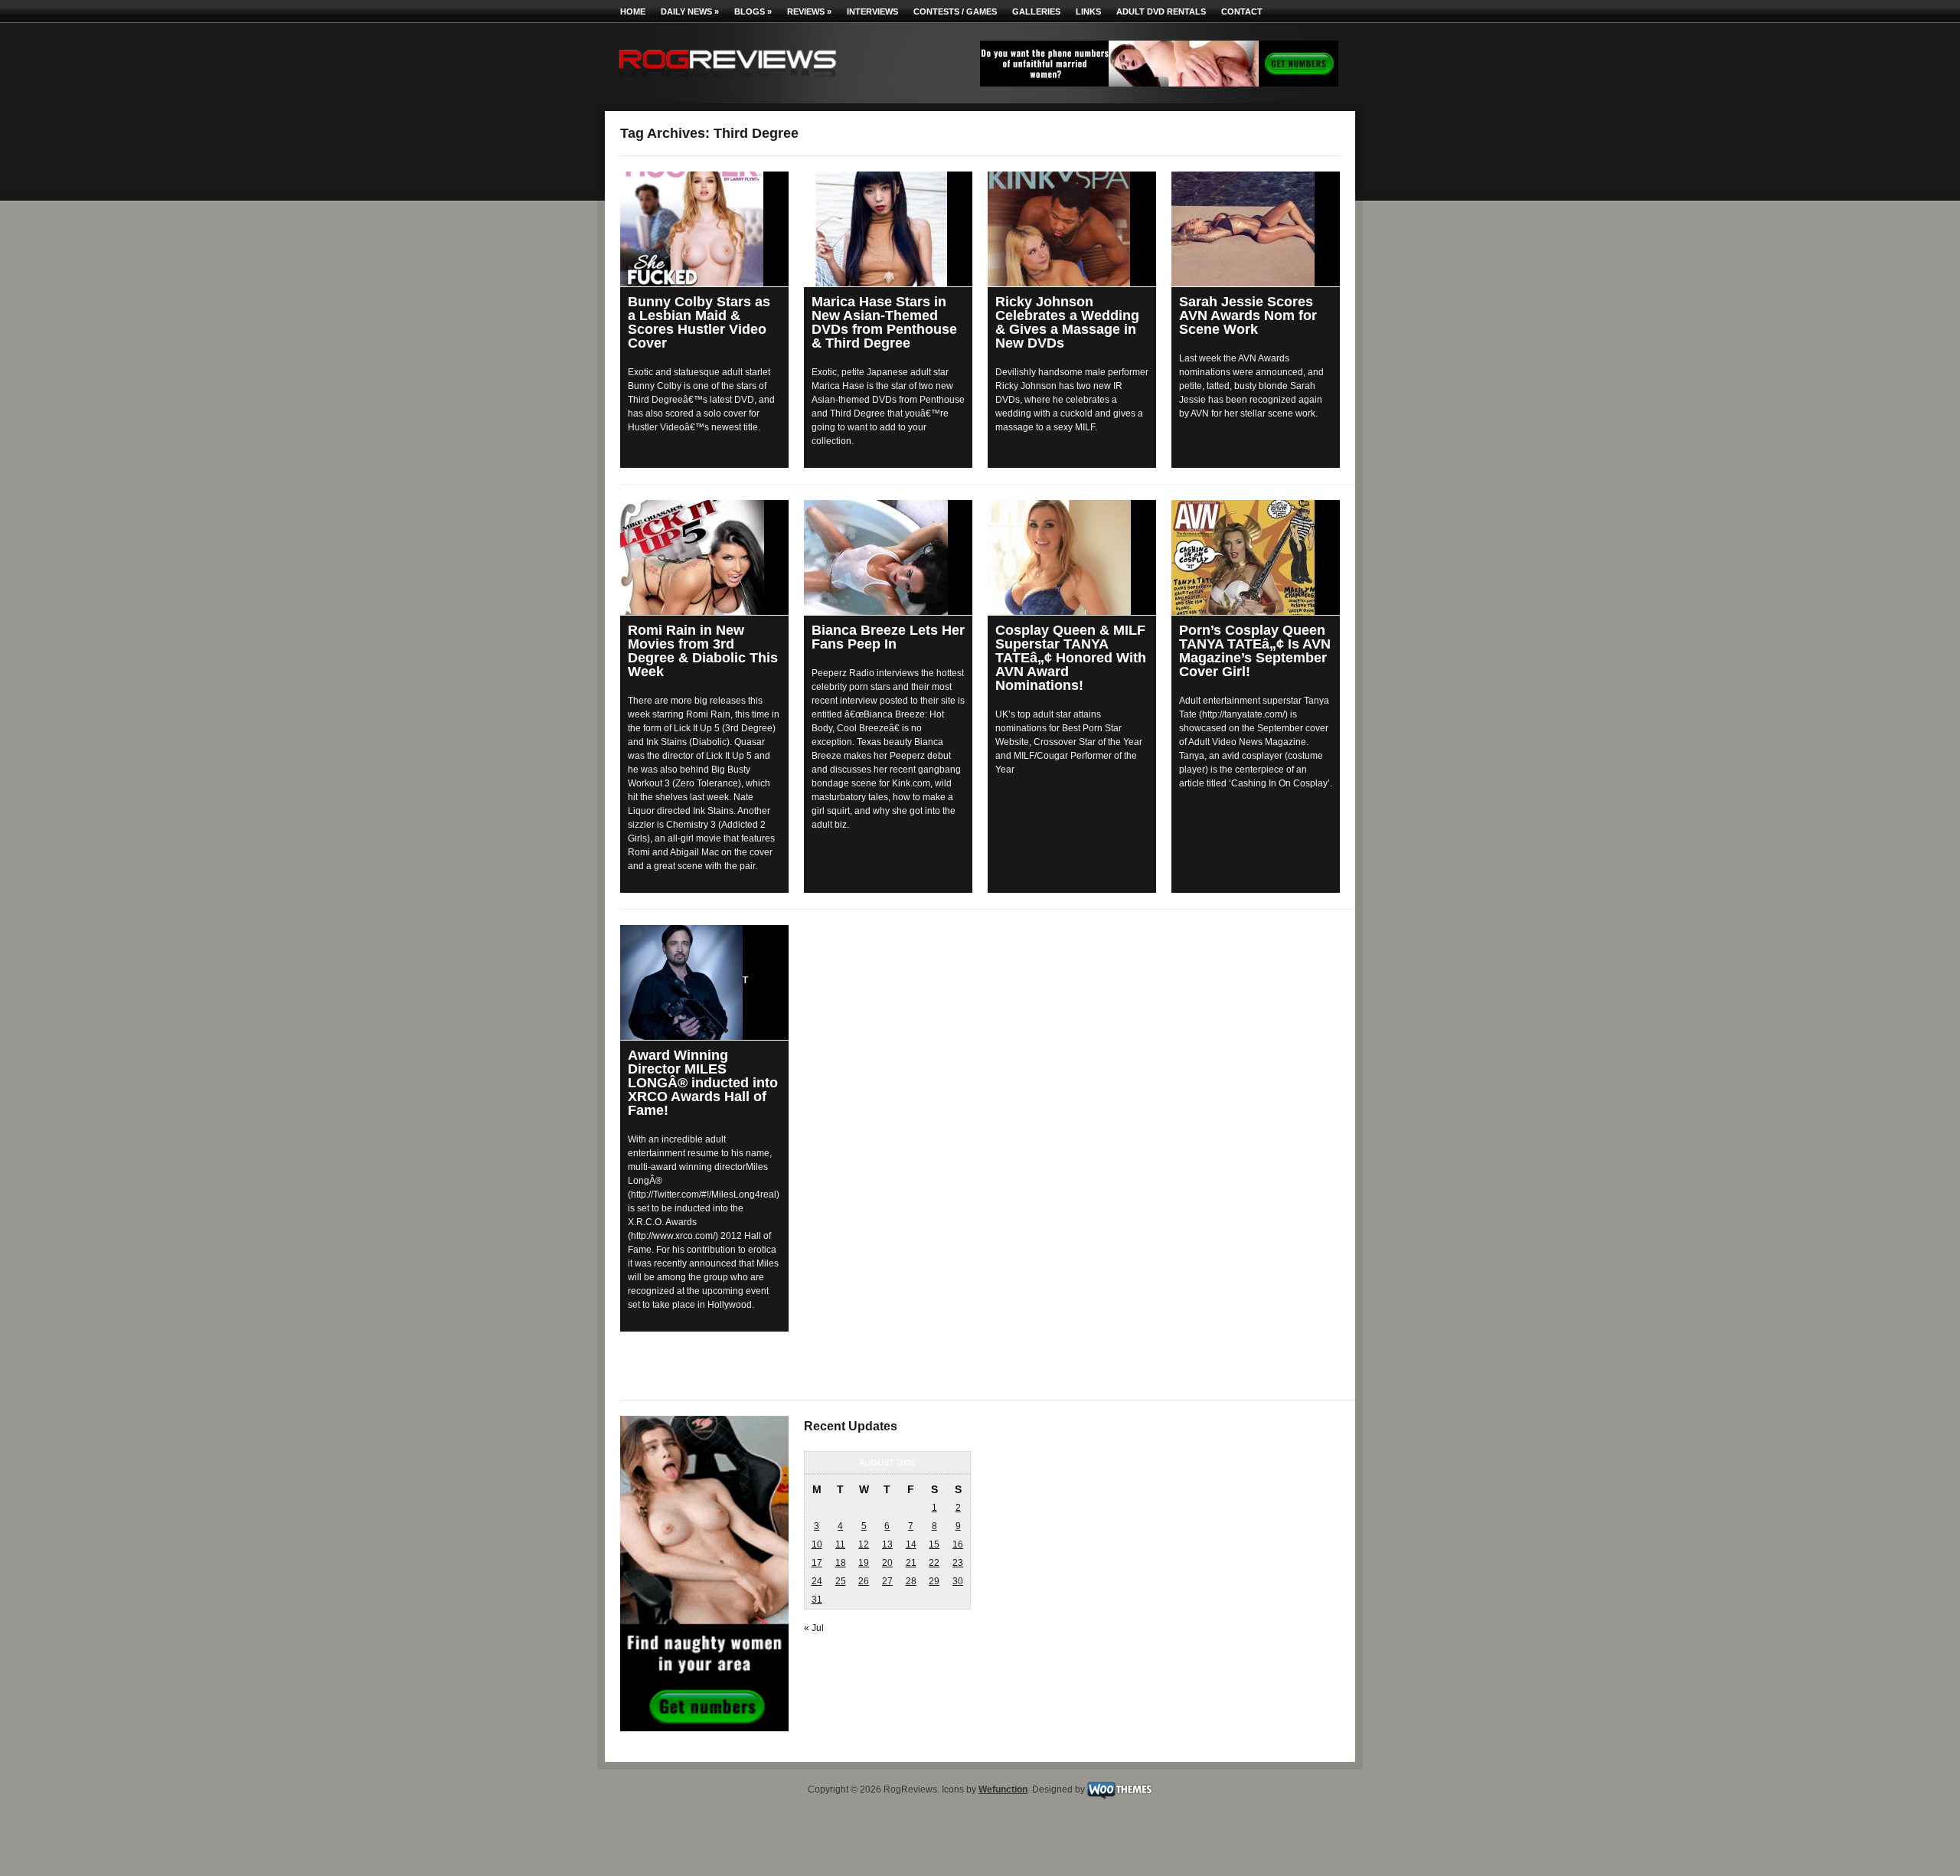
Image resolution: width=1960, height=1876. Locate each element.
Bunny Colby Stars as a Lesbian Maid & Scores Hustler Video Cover (699, 322)
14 (911, 1544)
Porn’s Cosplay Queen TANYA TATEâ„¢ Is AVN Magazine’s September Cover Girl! (1255, 651)
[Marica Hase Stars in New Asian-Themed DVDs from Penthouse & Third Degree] (888, 229)
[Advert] (1159, 83)
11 (840, 1544)
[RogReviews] (727, 81)
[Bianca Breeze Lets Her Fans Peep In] (888, 557)
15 (934, 1544)
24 (817, 1581)
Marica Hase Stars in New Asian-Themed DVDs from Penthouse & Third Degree (884, 322)
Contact (1242, 11)
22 (934, 1563)
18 (841, 1563)
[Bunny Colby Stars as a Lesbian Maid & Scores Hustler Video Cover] (704, 229)
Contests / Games (955, 11)
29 (934, 1581)
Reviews (809, 11)
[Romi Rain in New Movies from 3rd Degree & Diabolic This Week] (704, 557)
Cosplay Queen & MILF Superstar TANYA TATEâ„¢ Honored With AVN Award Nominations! (1071, 658)
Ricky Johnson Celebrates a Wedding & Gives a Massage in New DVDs (1067, 322)
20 (887, 1563)
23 (958, 1563)
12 (864, 1544)
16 (958, 1544)
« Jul (814, 1628)
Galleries (1036, 11)
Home (633, 11)
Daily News (690, 11)
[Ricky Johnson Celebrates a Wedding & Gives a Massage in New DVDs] (1072, 229)
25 (841, 1581)
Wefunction (1003, 1789)
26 (864, 1581)
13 (887, 1544)
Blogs (753, 11)
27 (887, 1581)
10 (817, 1544)
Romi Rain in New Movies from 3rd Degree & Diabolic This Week (703, 651)
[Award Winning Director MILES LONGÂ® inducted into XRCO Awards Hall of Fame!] (704, 982)
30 (958, 1581)
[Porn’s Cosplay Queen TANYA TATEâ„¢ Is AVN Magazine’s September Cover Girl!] (1256, 557)
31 (817, 1600)
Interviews (872, 11)
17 (817, 1563)
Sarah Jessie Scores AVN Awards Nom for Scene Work (1248, 315)
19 (864, 1563)
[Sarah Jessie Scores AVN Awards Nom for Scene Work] (1256, 229)
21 (911, 1563)
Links (1088, 11)
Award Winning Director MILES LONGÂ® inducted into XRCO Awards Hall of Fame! (703, 1083)
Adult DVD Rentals (1161, 11)
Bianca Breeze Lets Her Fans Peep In (888, 637)
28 (911, 1581)
